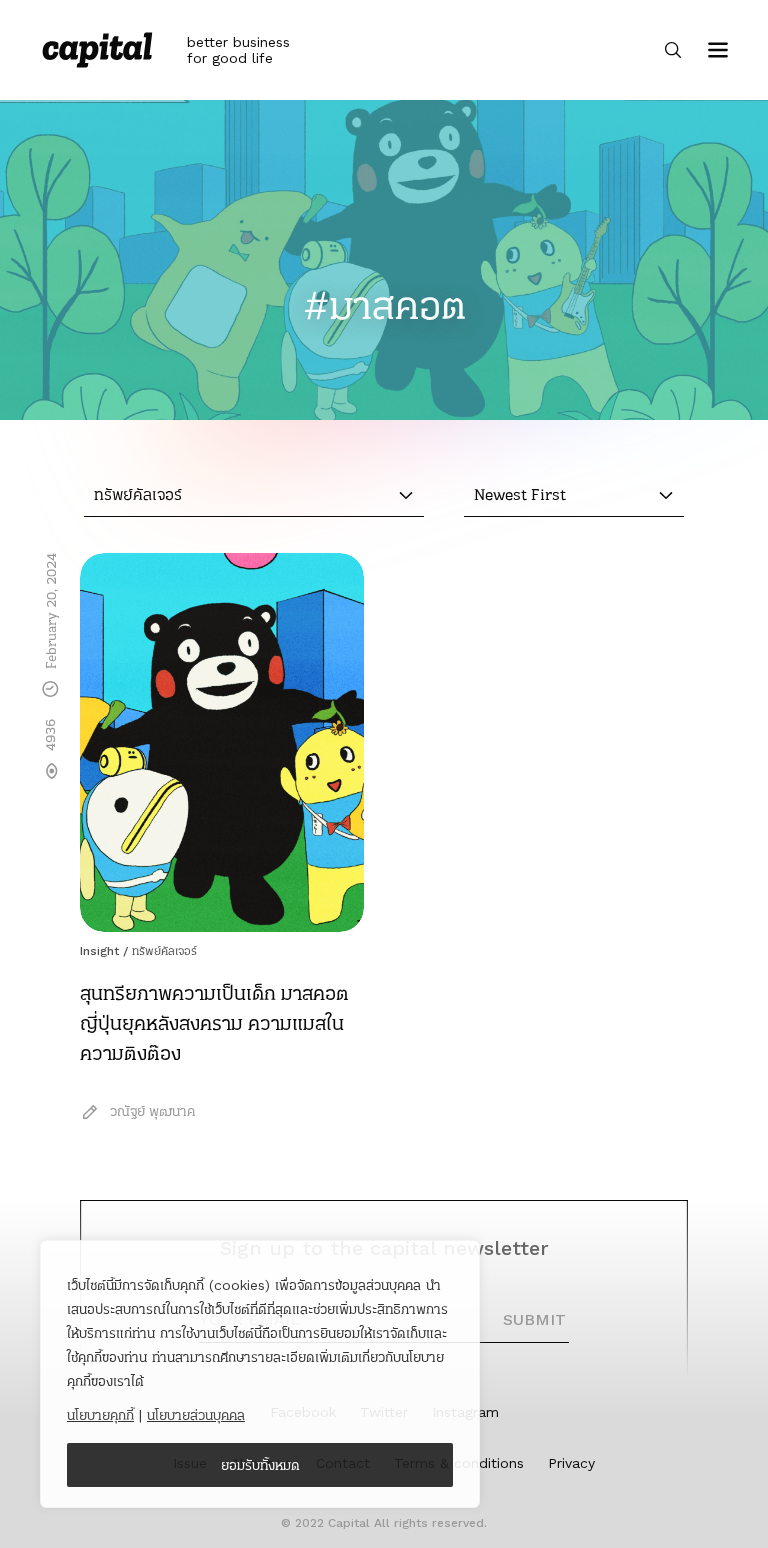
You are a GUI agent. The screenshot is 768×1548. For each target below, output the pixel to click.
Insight (99, 951)
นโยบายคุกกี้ (100, 1415)
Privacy (571, 1463)
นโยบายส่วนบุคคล (196, 1415)
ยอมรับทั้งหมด (260, 1465)
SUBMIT (534, 1319)
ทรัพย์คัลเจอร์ (164, 951)
